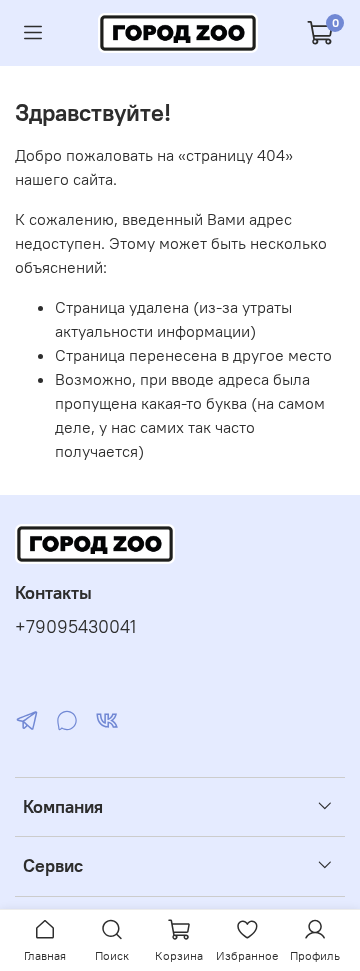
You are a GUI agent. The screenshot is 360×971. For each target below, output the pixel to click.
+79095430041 (75, 627)
